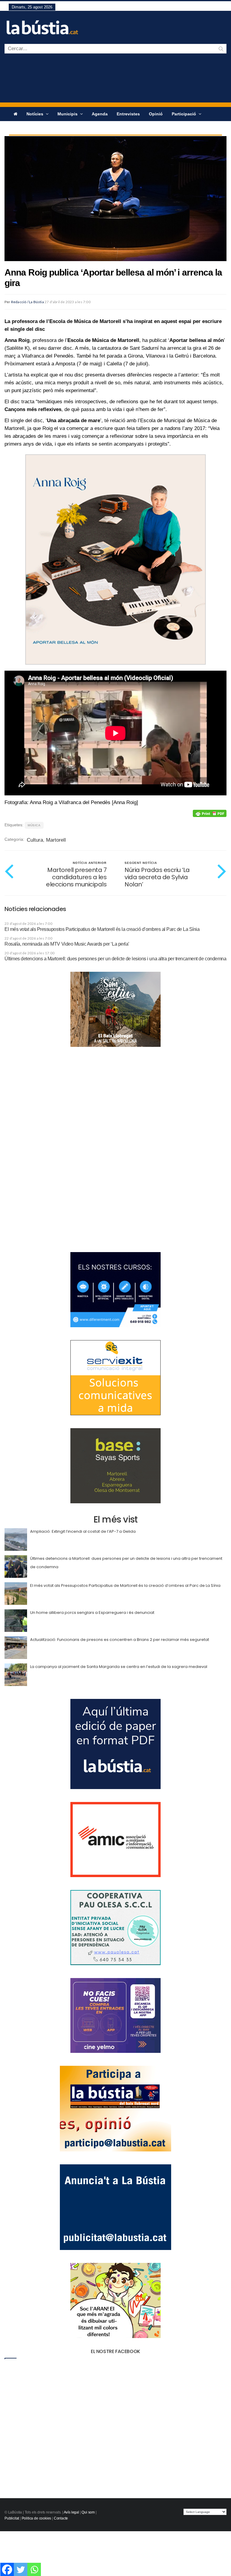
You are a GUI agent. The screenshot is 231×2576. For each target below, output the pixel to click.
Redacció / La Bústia (28, 302)
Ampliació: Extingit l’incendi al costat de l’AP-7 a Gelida (83, 1531)
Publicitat (12, 2518)
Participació (185, 114)
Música (34, 825)
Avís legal (71, 2512)
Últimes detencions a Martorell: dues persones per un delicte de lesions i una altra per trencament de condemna (115, 959)
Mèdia (20, 128)
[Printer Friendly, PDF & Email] (210, 813)
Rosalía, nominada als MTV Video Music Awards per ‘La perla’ (67, 944)
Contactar (45, 128)
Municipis (68, 114)
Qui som (88, 2512)
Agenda (100, 114)
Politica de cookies (37, 2518)
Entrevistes (128, 114)
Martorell (56, 840)
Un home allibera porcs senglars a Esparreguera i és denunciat (92, 1613)
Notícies (35, 114)
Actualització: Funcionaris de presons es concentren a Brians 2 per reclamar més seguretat (120, 1640)
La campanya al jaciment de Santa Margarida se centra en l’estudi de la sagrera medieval (119, 1667)
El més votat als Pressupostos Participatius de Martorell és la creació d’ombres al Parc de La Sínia (102, 929)
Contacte (61, 2518)
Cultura (35, 840)
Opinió (156, 114)
